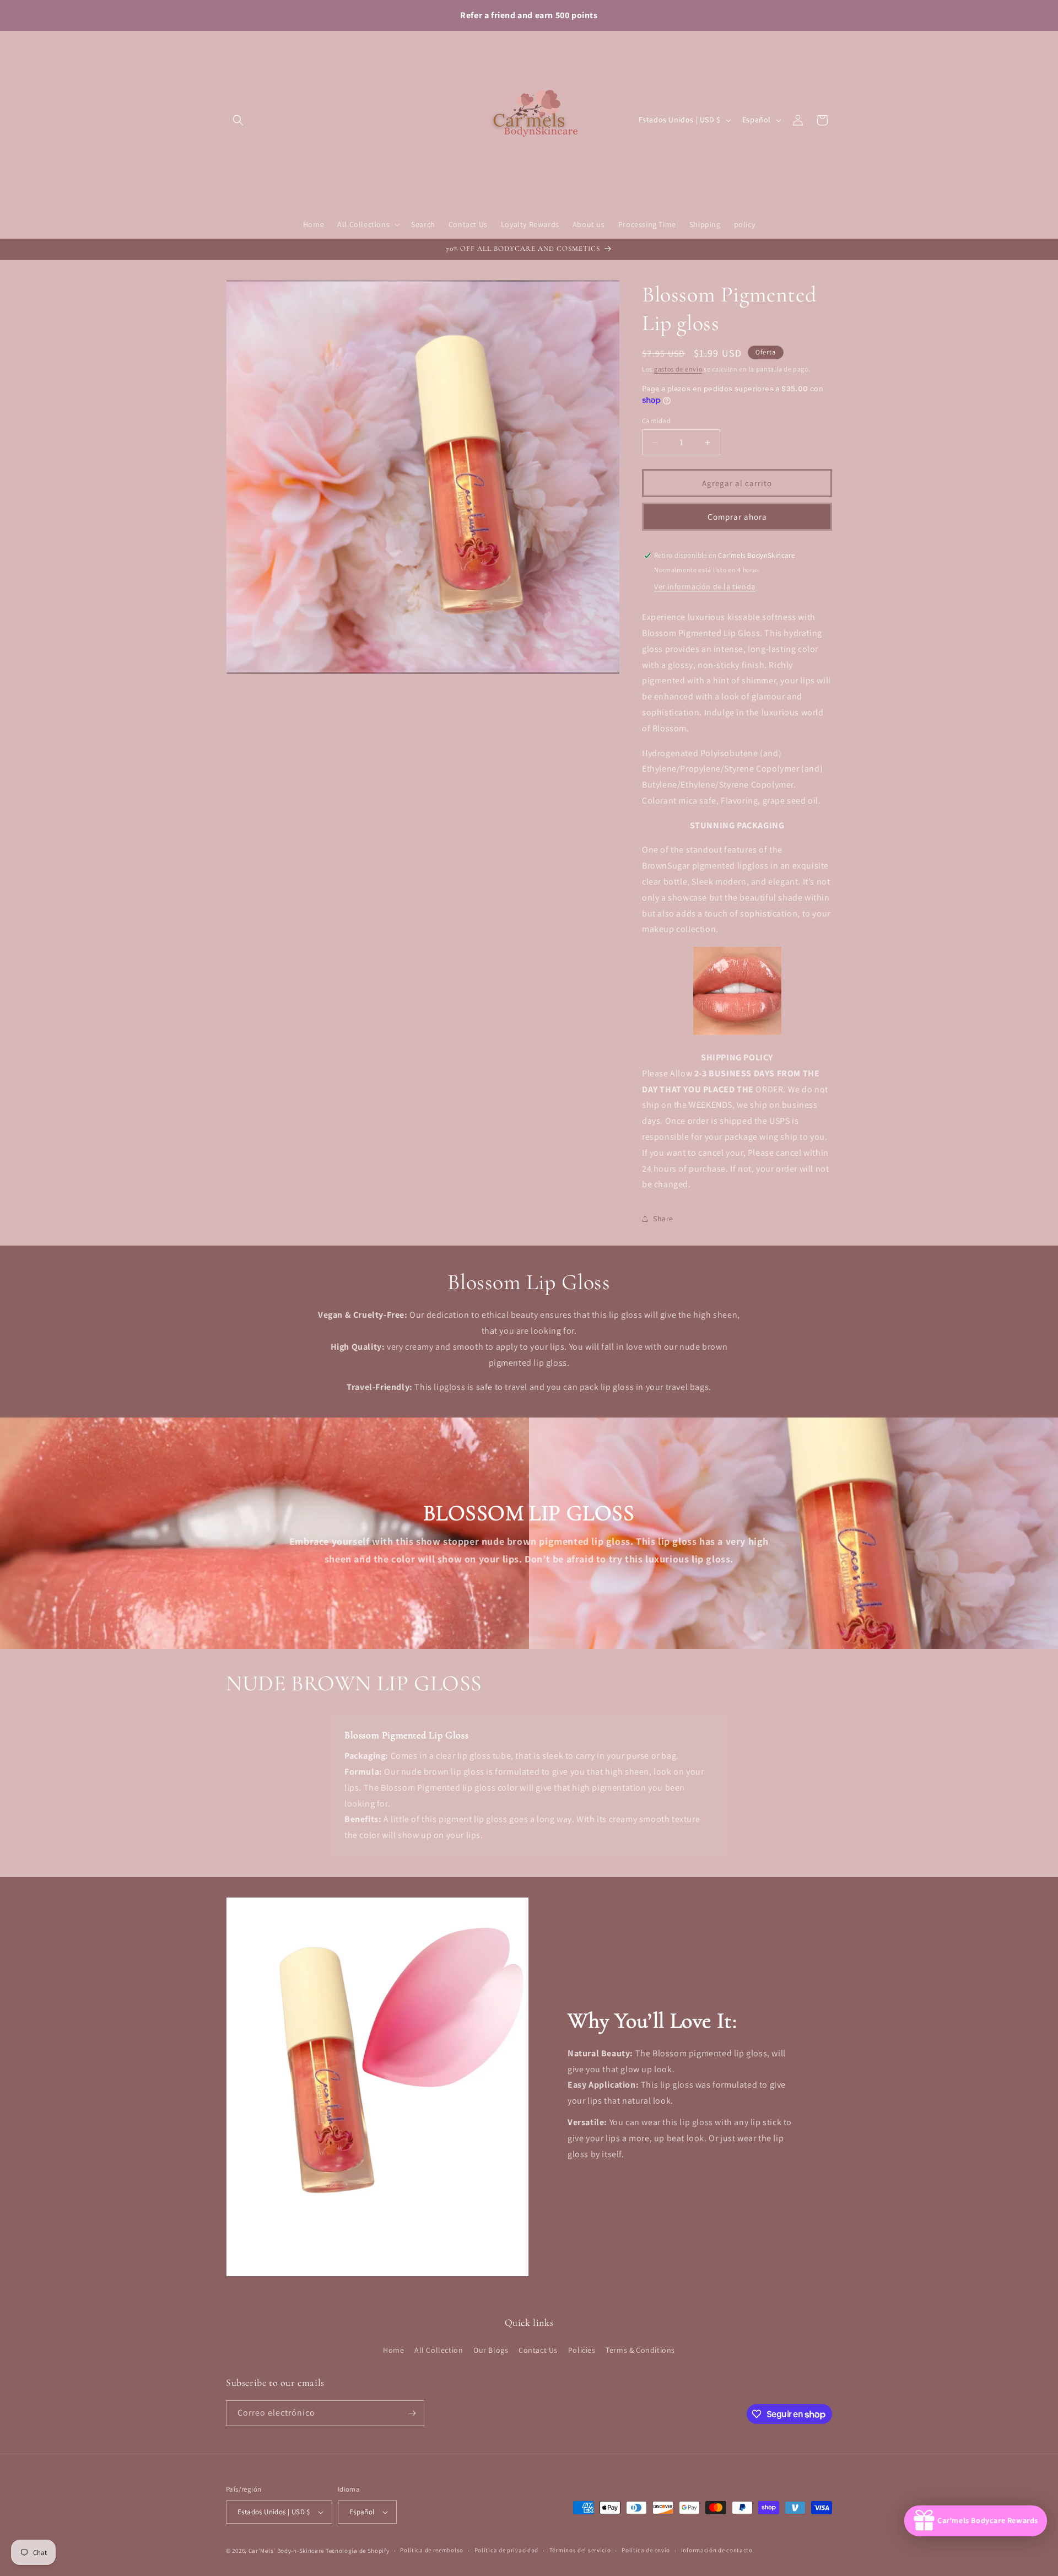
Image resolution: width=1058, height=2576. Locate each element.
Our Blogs (491, 2350)
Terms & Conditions (640, 2350)
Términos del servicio (580, 2550)
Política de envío (646, 2550)
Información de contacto (717, 2550)
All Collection (439, 2350)
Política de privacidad (506, 2550)
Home (393, 2350)
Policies (582, 2350)
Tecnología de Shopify (358, 2551)
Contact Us (538, 2350)
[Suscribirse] (412, 2413)
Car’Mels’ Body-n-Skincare (287, 2551)
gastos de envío (678, 369)
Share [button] (663, 1219)
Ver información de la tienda (705, 586)
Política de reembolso (432, 2550)
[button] (238, 120)
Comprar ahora (737, 517)
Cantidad (656, 421)
